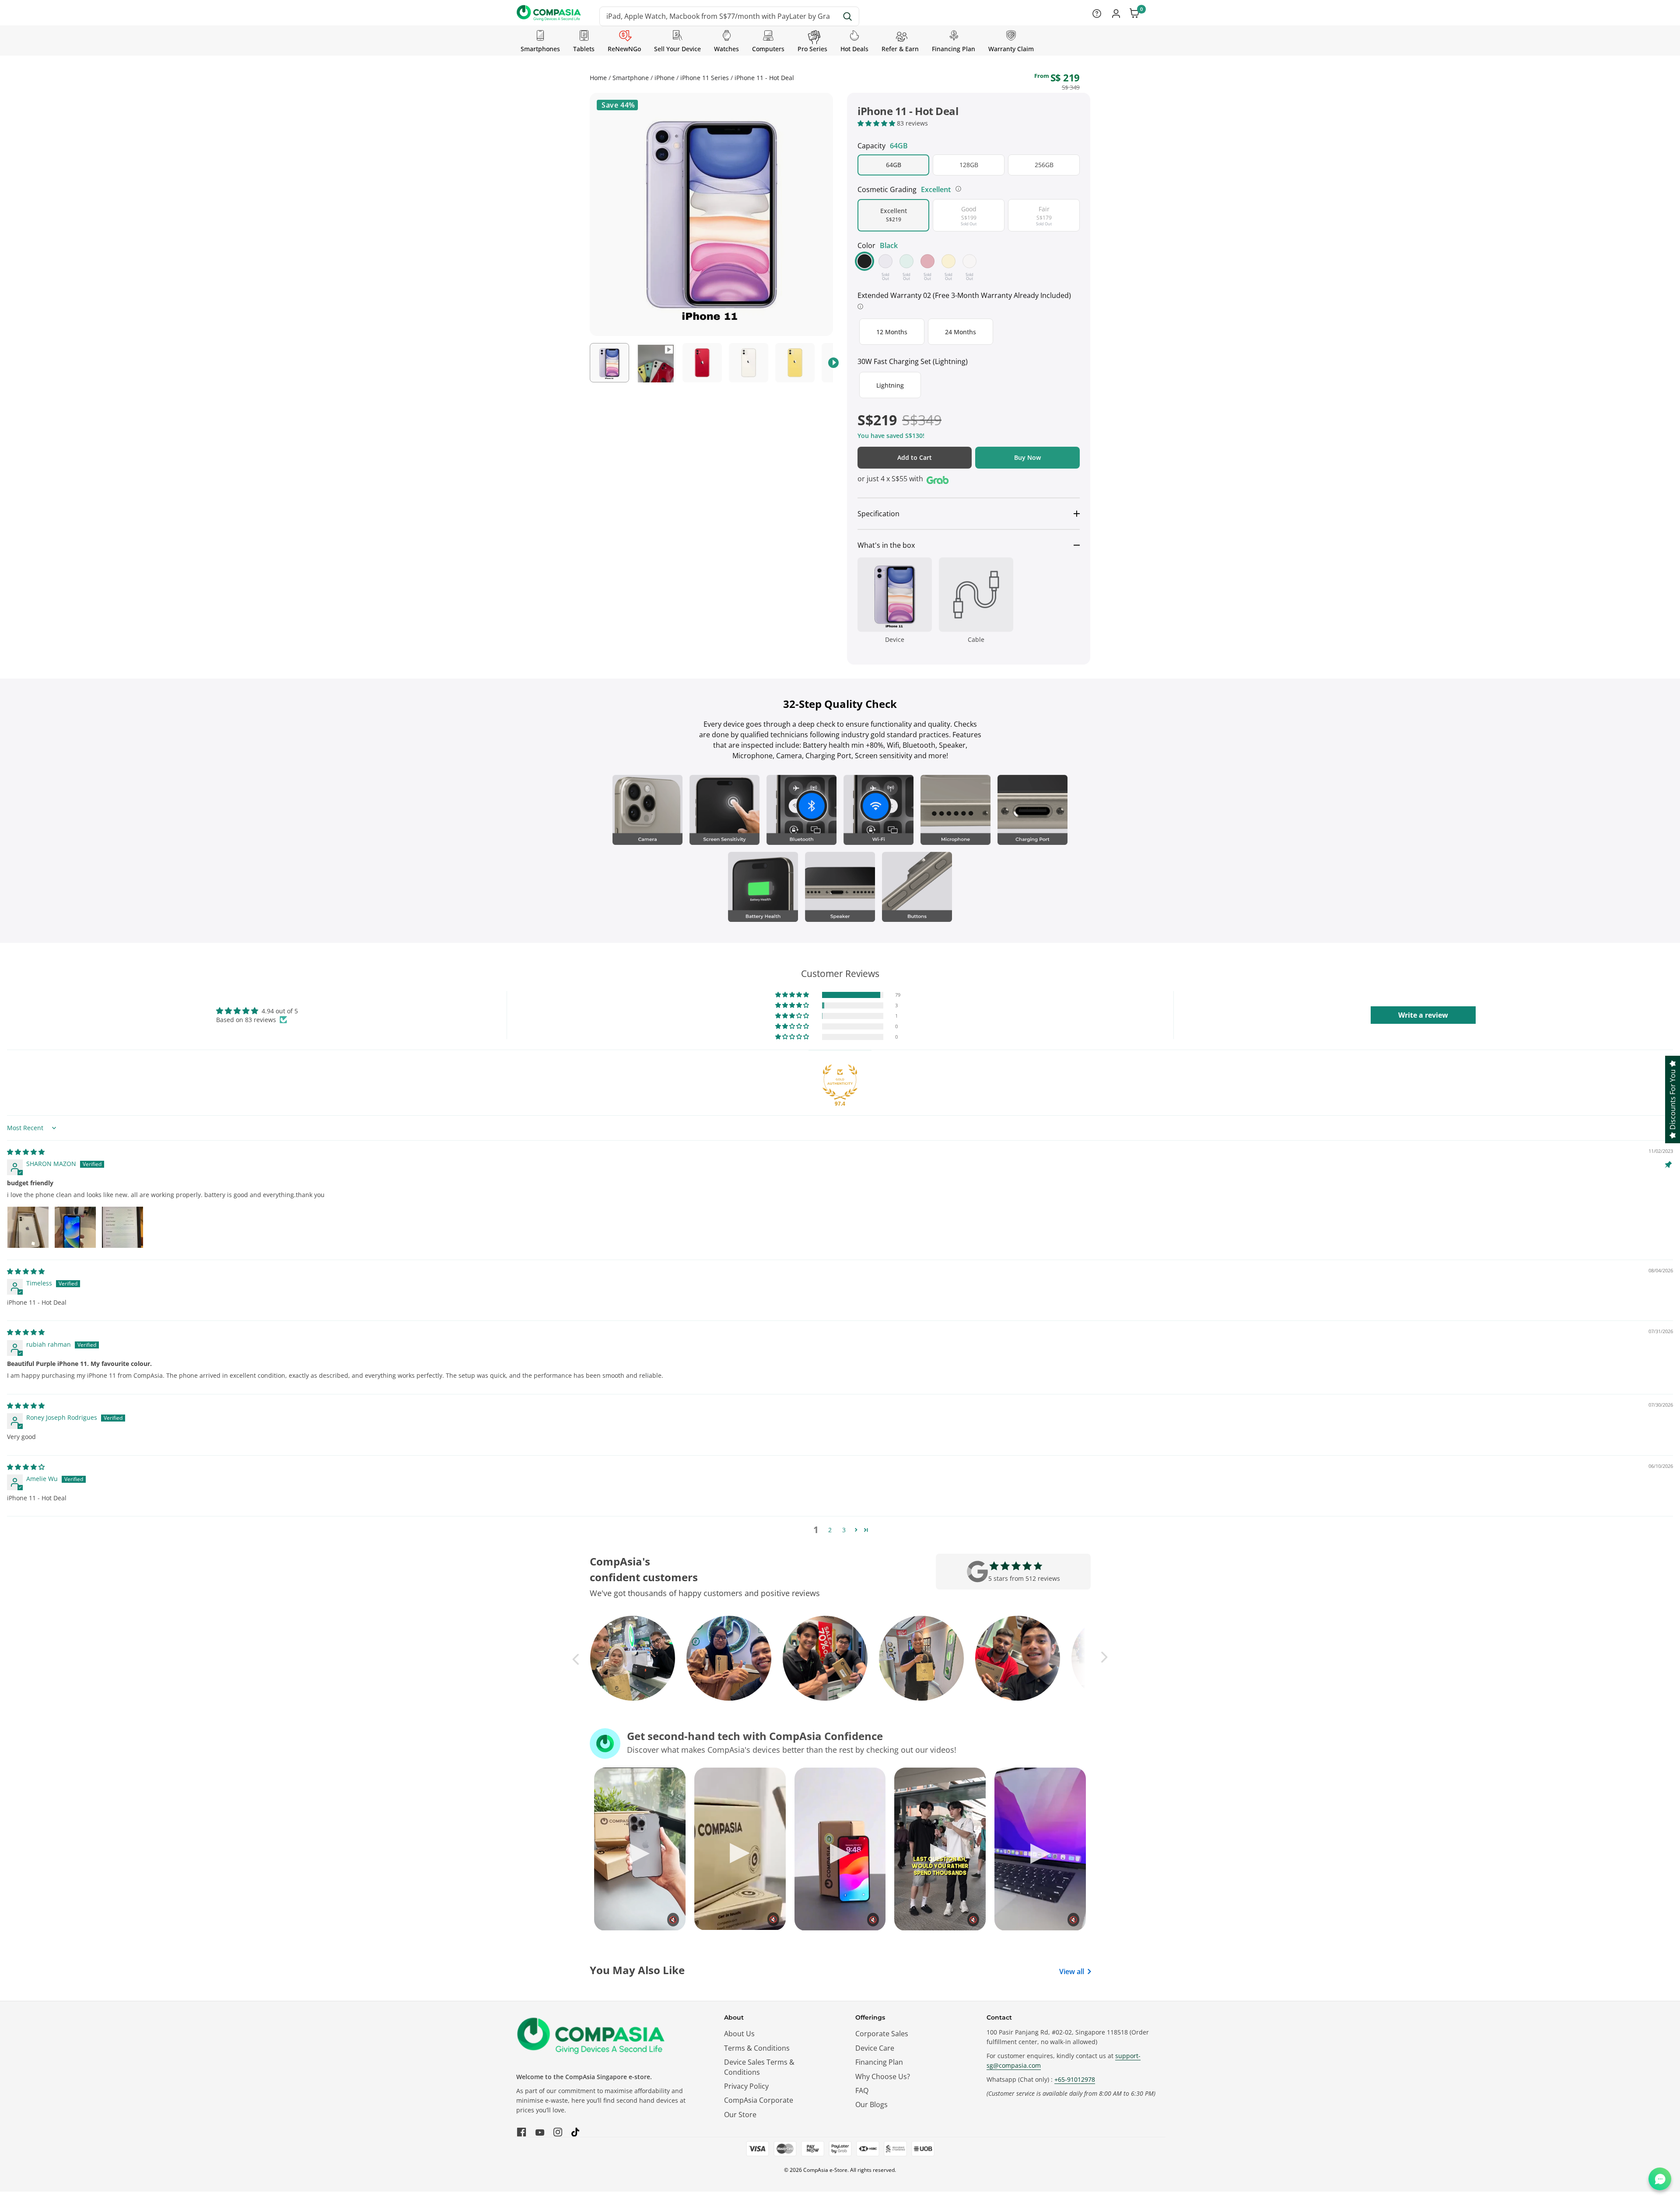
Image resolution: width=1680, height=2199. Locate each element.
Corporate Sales (882, 2034)
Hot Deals (854, 49)
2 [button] (830, 1530)
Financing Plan (954, 49)
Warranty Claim (1011, 49)
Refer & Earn (900, 49)
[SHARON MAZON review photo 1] (28, 1227)
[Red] (927, 261)
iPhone (665, 78)
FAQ (862, 2090)
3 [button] (844, 1530)
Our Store (740, 2115)
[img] (26, 1152)
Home (598, 78)
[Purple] (885, 261)
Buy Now (1027, 457)
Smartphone (631, 78)
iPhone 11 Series (705, 78)
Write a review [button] (1423, 1015)
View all (1072, 1971)
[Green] (906, 261)
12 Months (895, 336)
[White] (969, 261)
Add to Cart (915, 457)
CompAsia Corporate (759, 2100)
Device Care (875, 2048)
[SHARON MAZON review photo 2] (75, 1227)
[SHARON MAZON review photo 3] (122, 1227)
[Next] (833, 363)
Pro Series (812, 49)
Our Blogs (871, 2104)
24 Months (964, 336)
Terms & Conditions (757, 2048)
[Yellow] (948, 261)
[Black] (864, 261)
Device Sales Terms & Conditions (759, 2067)
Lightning (897, 387)
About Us (739, 2034)
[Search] (848, 16)
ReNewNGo (624, 49)
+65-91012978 (1075, 2079)
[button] (877, 123)
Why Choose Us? (883, 2076)
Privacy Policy (746, 2086)
